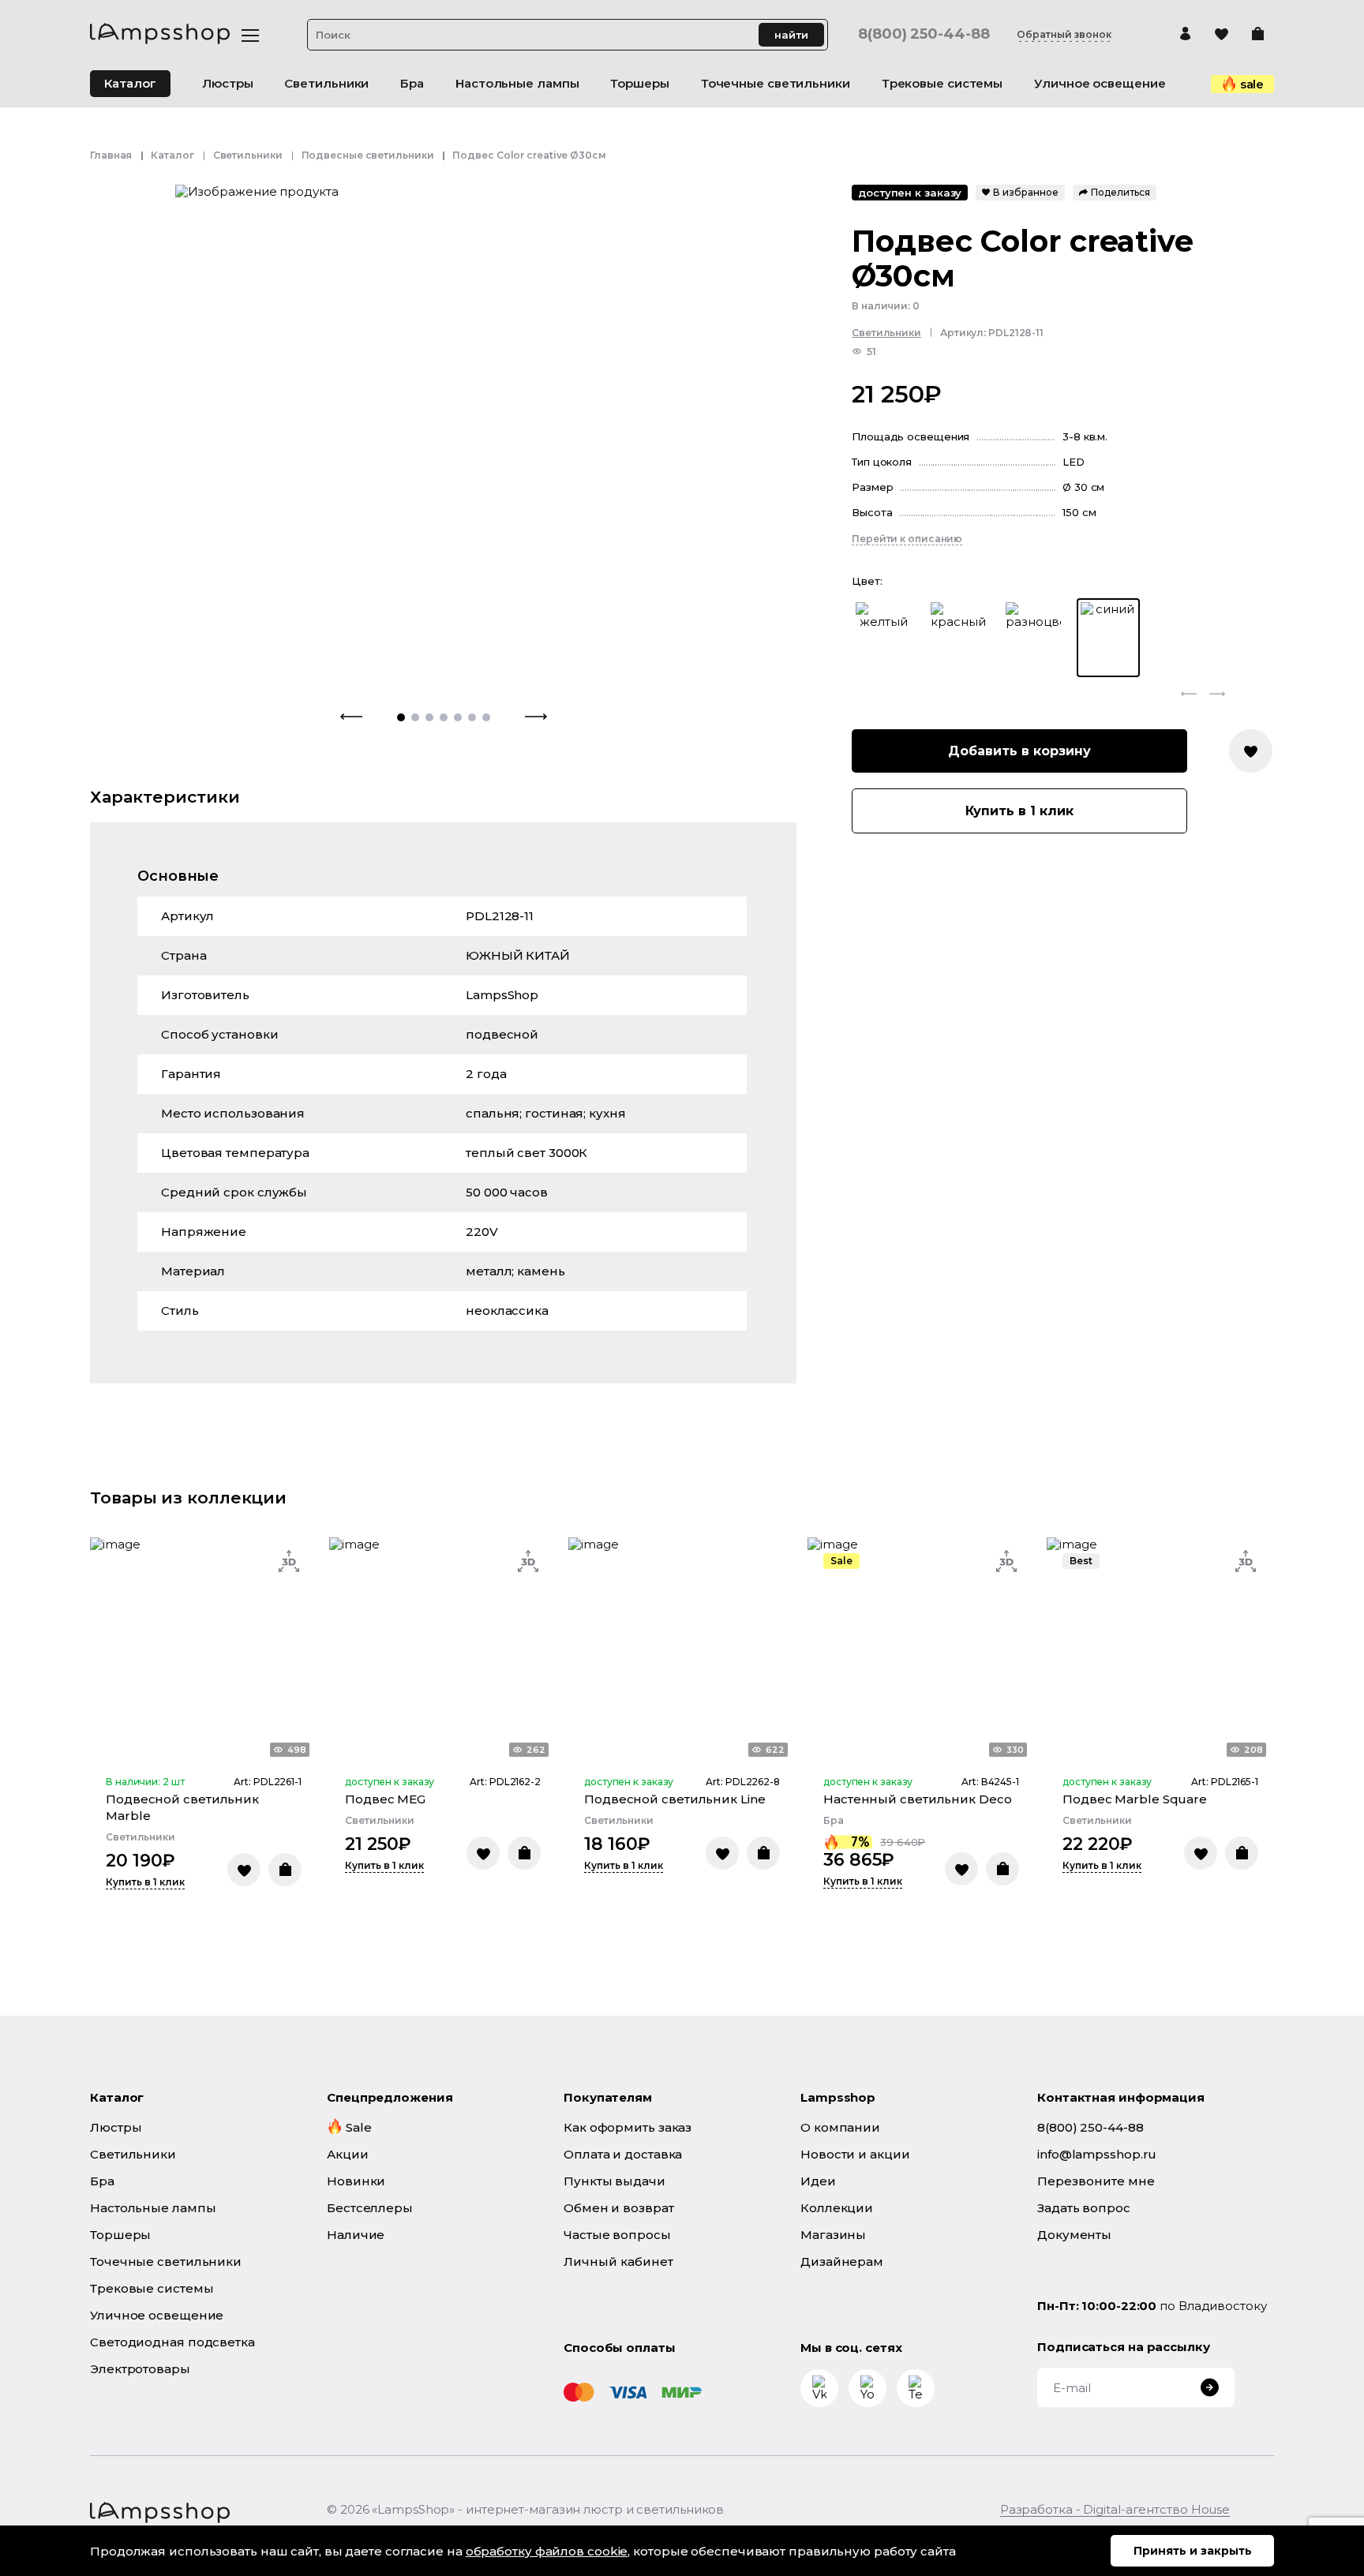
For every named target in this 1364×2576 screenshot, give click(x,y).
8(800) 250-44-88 (924, 34)
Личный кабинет (618, 2261)
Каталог (130, 83)
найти (791, 35)
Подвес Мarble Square (1135, 1799)
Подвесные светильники (368, 155)
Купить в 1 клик (1019, 811)
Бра (834, 1821)
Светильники (248, 155)
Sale (841, 1561)
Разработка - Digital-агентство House (1115, 2509)
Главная (111, 155)
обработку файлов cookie (547, 2551)
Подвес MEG (385, 1799)
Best (1081, 1561)
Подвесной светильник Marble (182, 1807)
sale (1252, 84)
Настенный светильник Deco (918, 1799)
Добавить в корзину (1019, 751)
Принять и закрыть (1193, 2551)
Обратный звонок (1064, 35)
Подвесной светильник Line (675, 1799)
